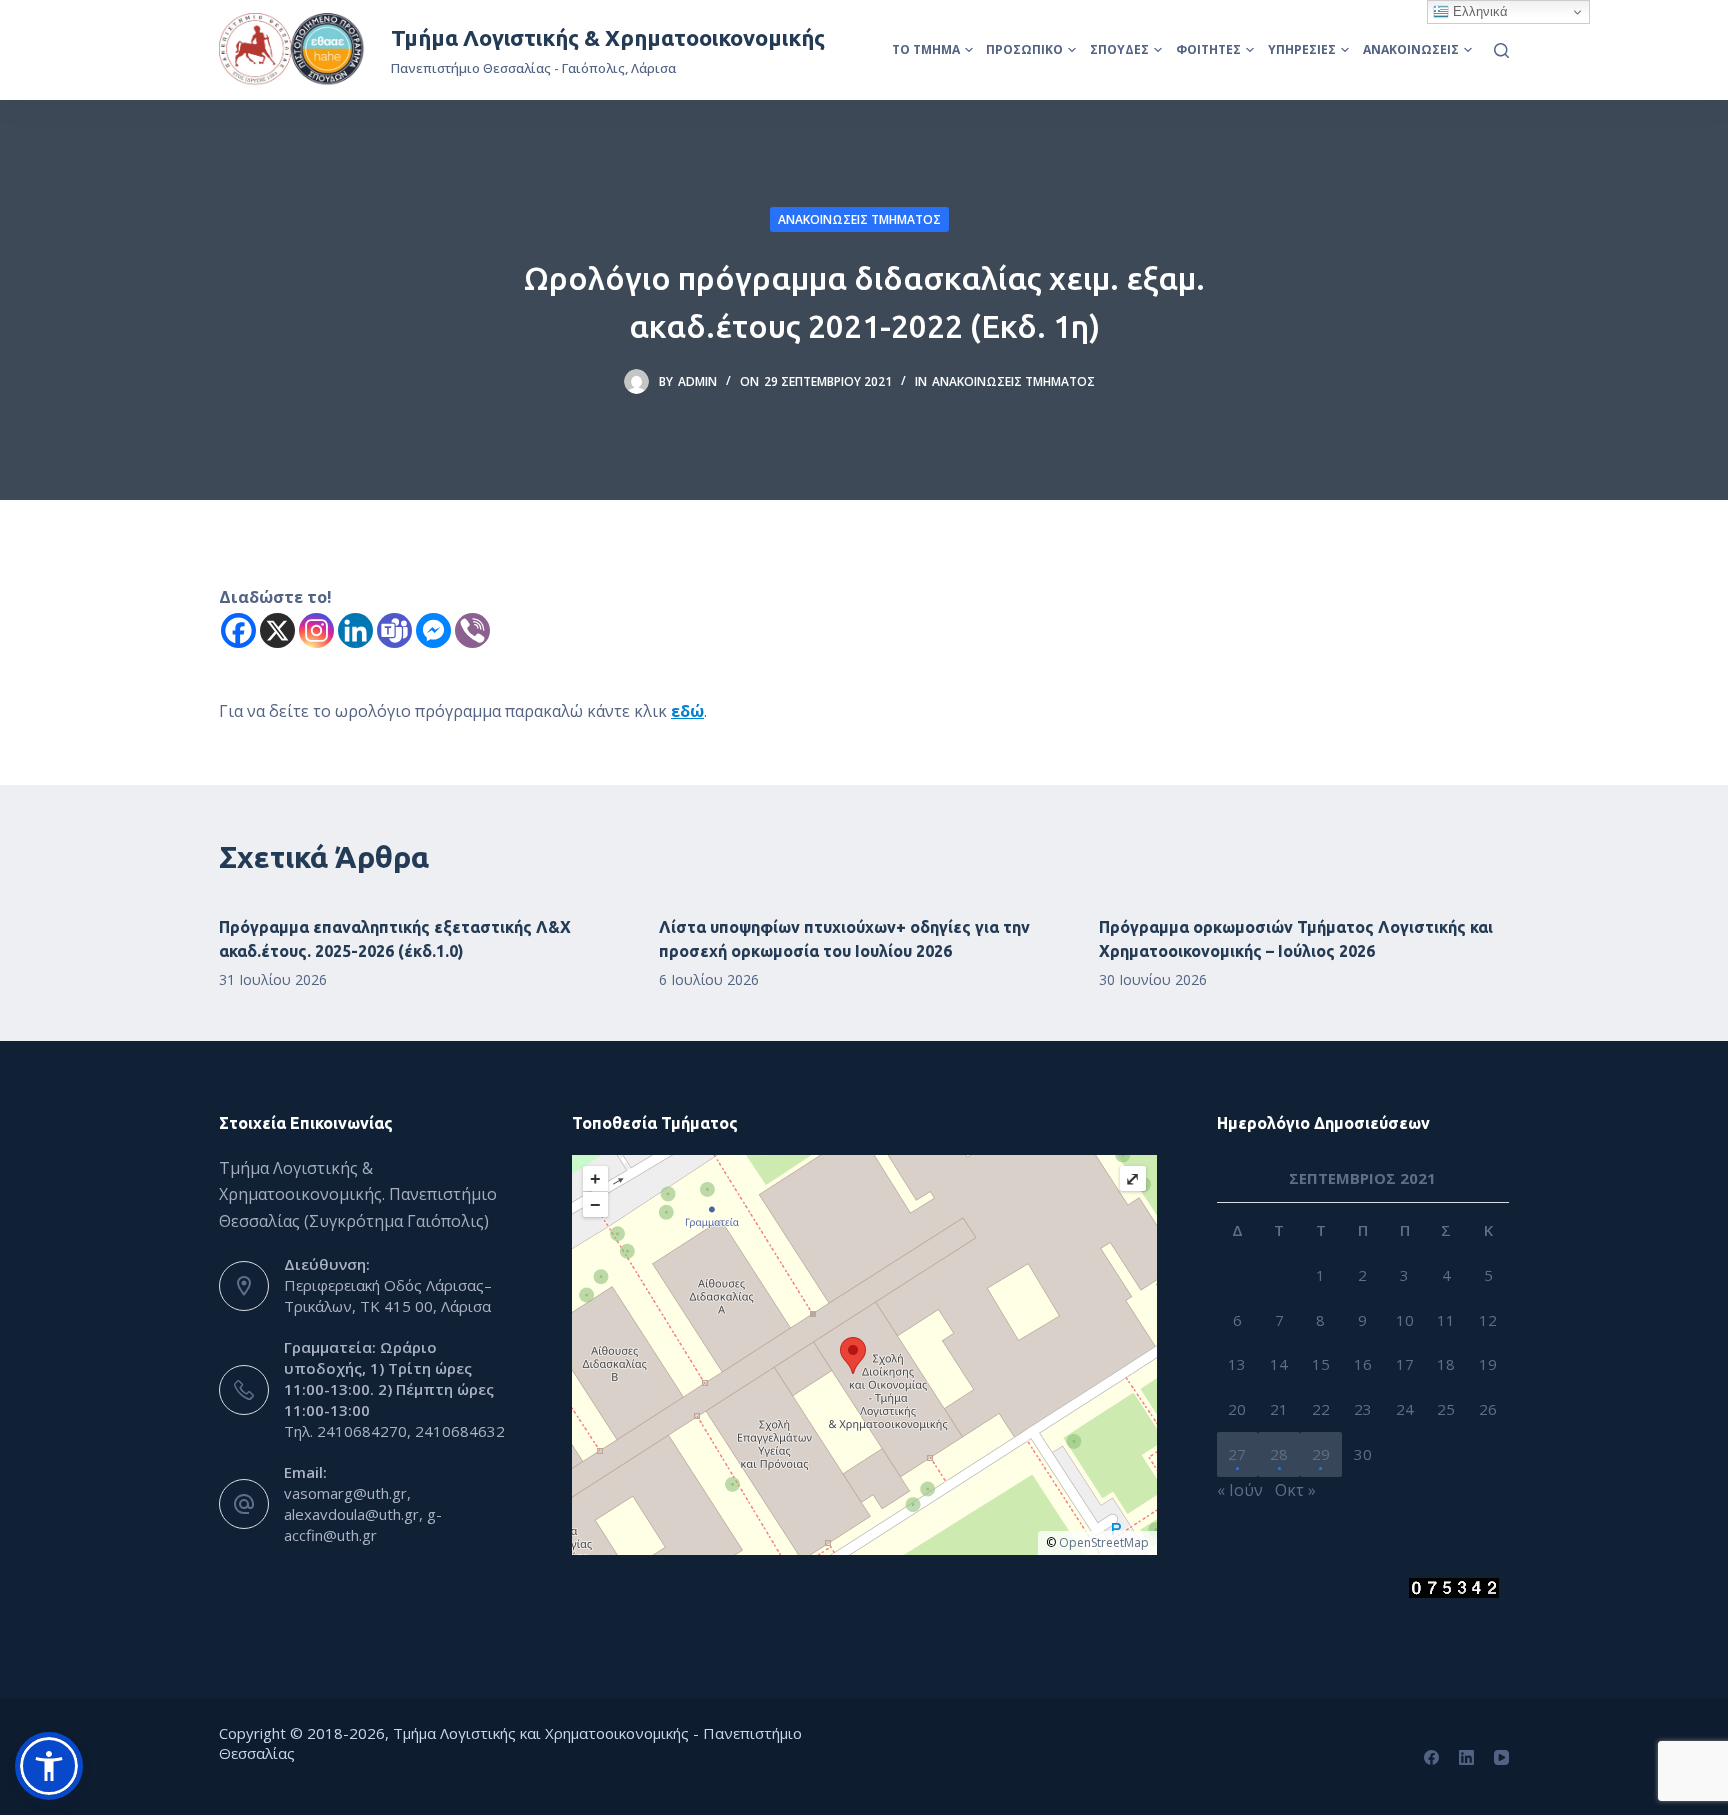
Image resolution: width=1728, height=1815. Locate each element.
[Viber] (472, 630)
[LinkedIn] (1466, 1757)
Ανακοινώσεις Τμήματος (859, 219)
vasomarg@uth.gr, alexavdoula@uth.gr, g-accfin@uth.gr (363, 1514)
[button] (49, 1766)
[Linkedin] (355, 630)
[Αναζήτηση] (1501, 50)
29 (1321, 1454)
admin (697, 381)
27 (1237, 1454)
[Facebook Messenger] (433, 630)
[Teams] (394, 630)
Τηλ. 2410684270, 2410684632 (394, 1431)
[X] (277, 630)
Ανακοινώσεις (1411, 49)
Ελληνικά (1478, 11)
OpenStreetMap (1104, 1542)
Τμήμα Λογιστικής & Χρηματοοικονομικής (608, 37)
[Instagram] (316, 630)
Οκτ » (1295, 1490)
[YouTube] (1501, 1757)
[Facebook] (238, 630)
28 (1279, 1454)
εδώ (687, 711)
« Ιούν (1240, 1490)
